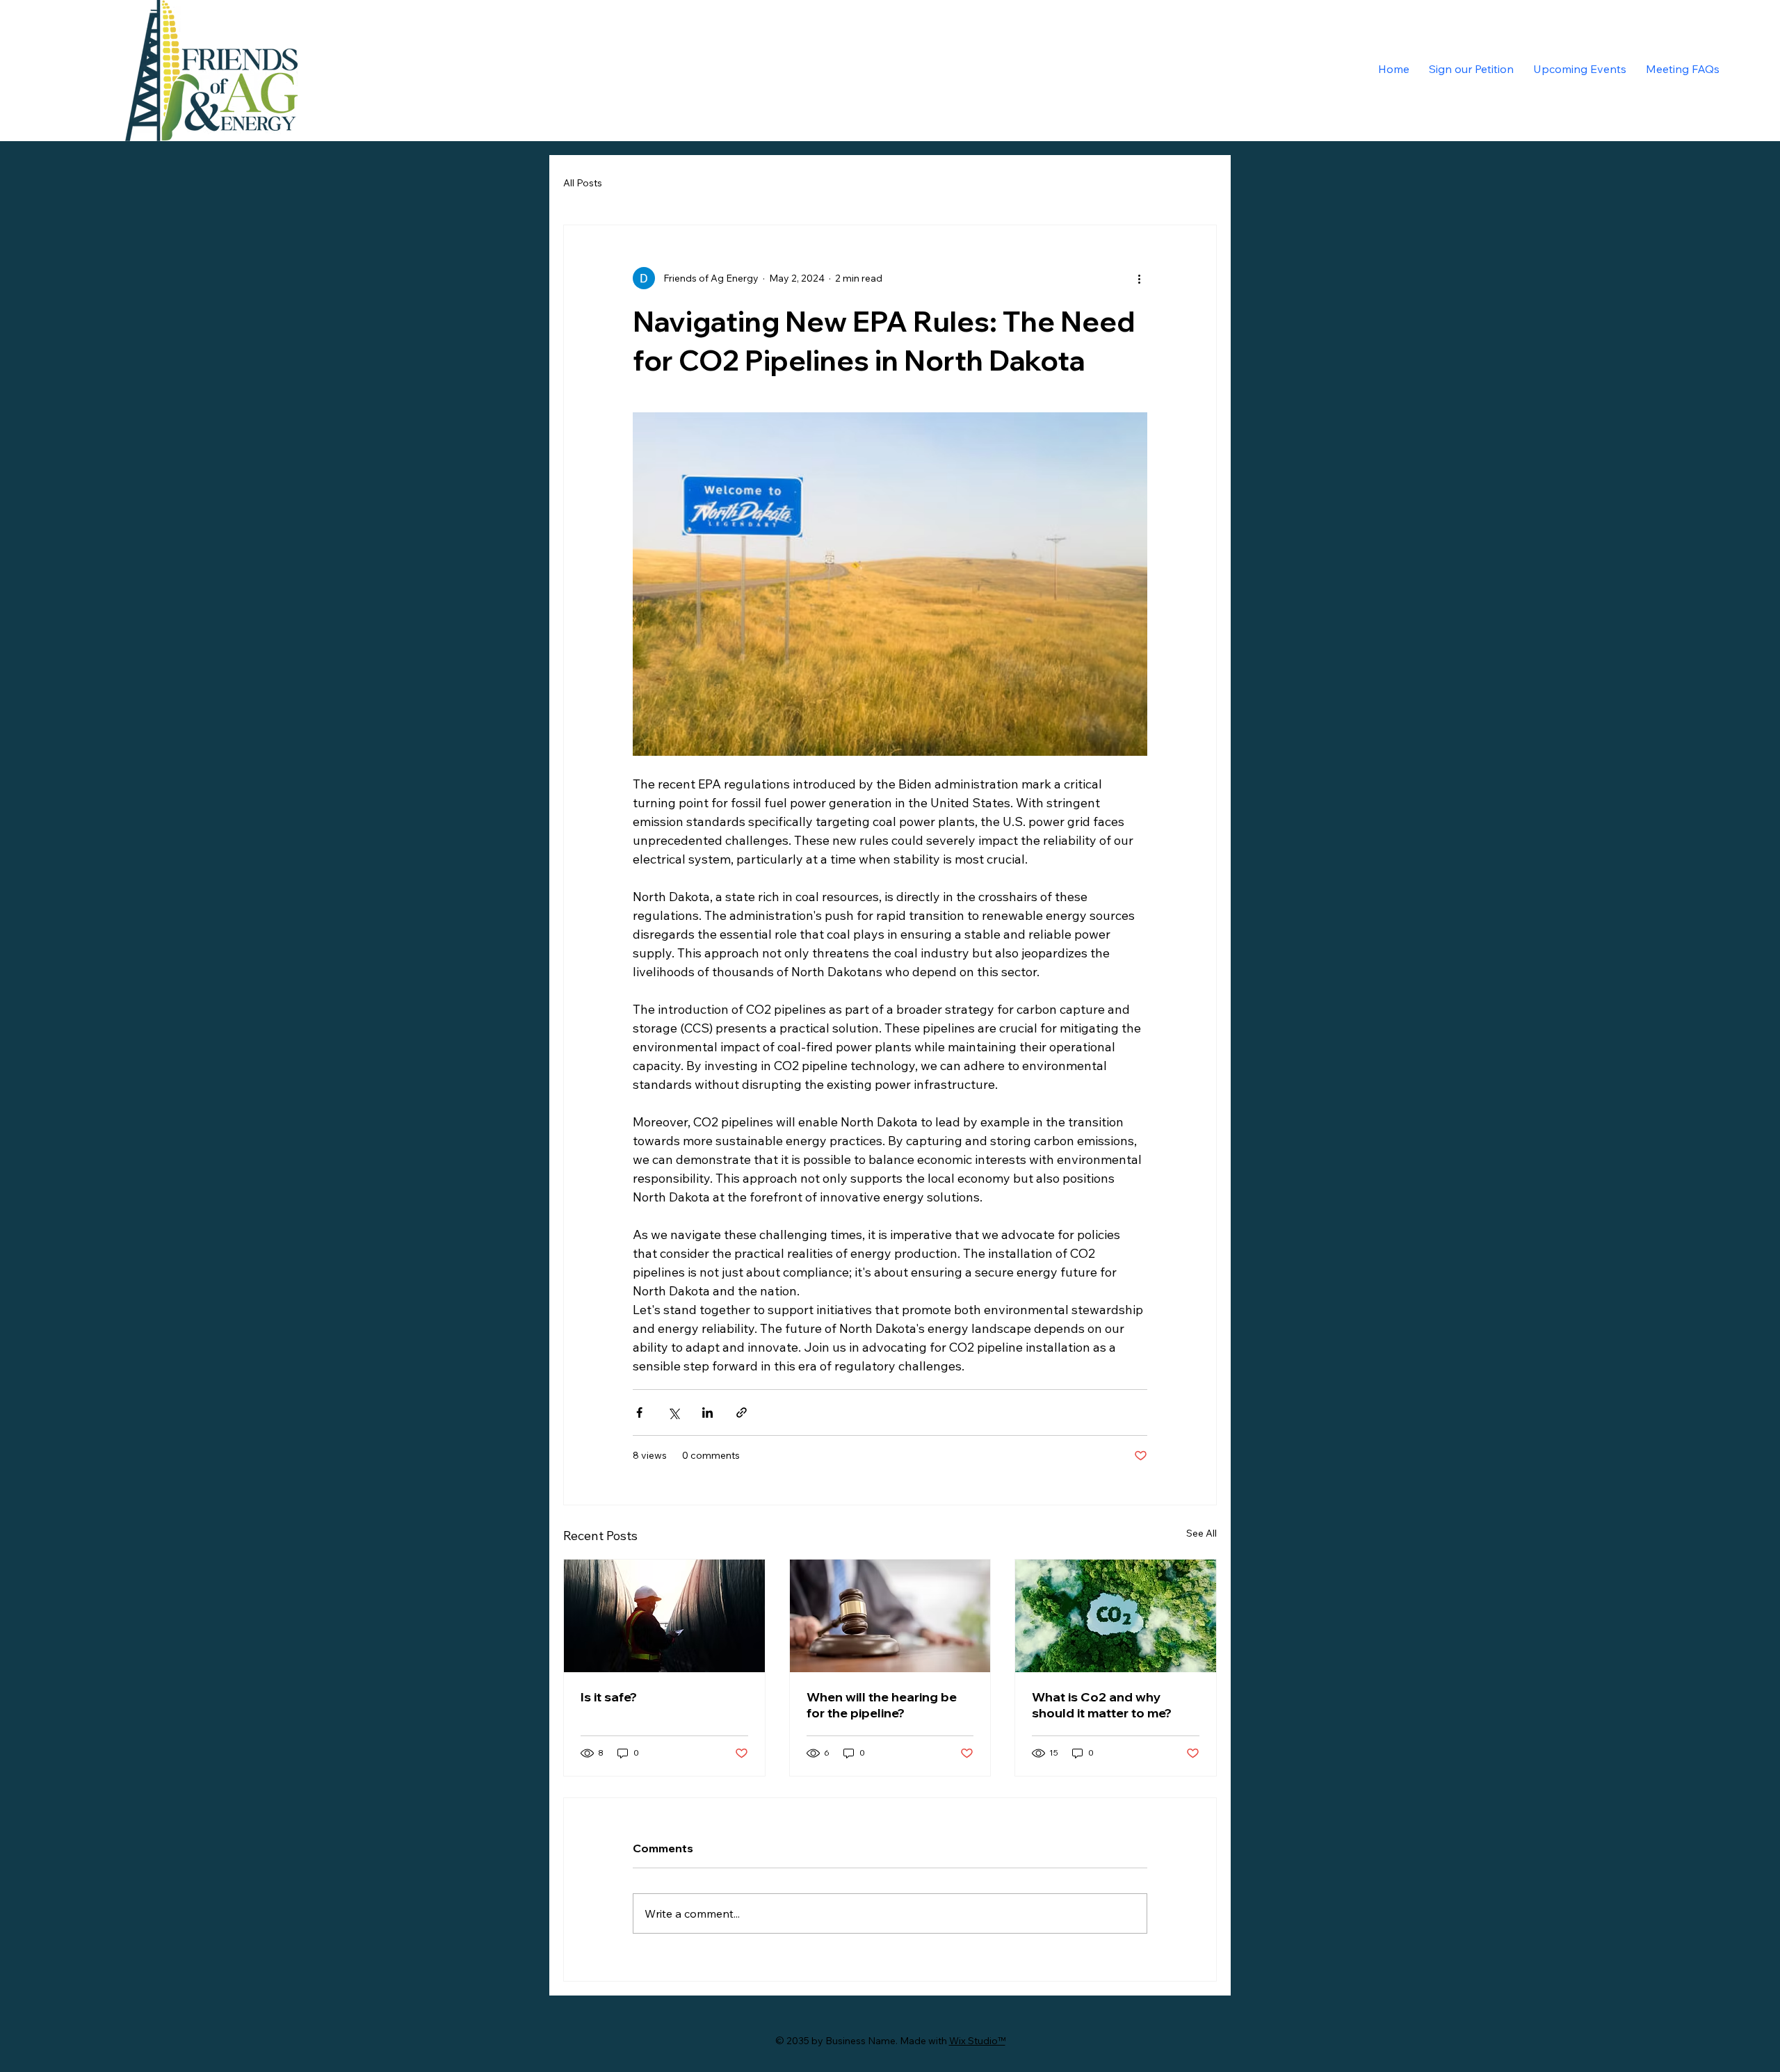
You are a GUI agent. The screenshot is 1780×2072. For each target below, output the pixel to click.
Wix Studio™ (977, 2041)
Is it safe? (609, 1697)
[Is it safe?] (664, 1616)
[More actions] (1139, 278)
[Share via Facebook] (639, 1413)
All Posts (583, 183)
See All (1201, 1533)
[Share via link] (742, 1413)
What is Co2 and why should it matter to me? (1102, 1705)
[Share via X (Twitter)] (673, 1413)
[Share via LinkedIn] (707, 1413)
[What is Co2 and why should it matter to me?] (1116, 1616)
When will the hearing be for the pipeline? (882, 1705)
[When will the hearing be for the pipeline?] (890, 1616)
